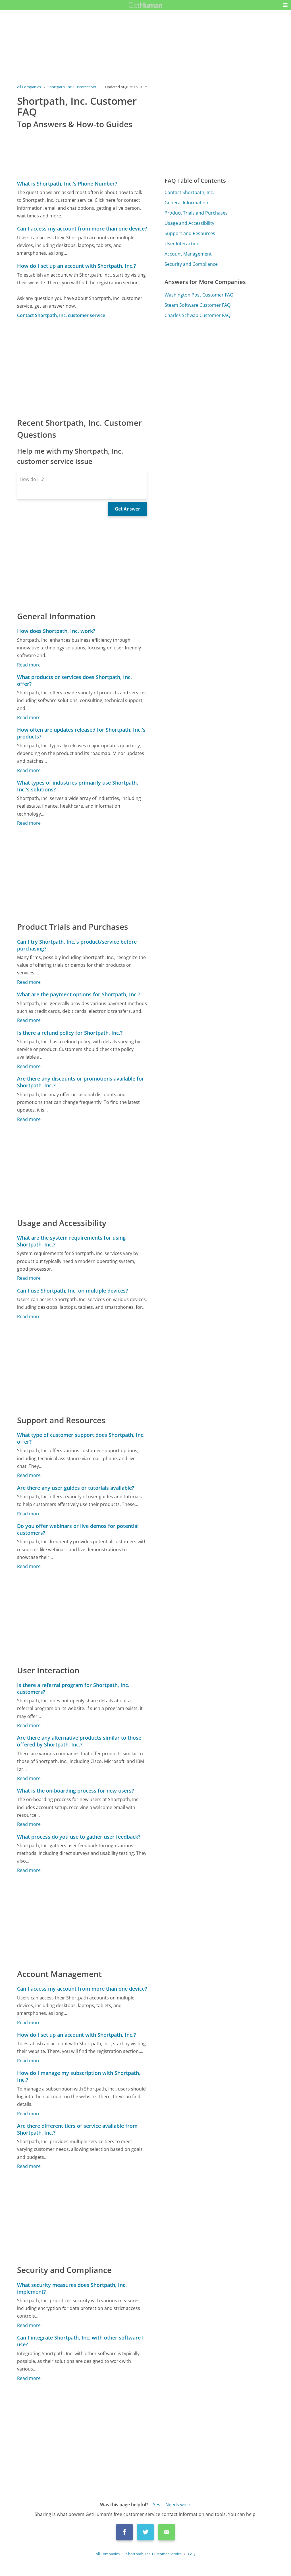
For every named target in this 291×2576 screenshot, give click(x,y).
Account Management (188, 254)
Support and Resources (190, 233)
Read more (29, 665)
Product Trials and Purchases (196, 213)
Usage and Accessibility (189, 223)
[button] (285, 5)
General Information (186, 203)
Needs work (178, 2505)
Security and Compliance (191, 264)
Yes (157, 2505)
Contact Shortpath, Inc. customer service (61, 315)
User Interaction (182, 244)
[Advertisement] (82, 368)
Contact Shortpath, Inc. (189, 192)
